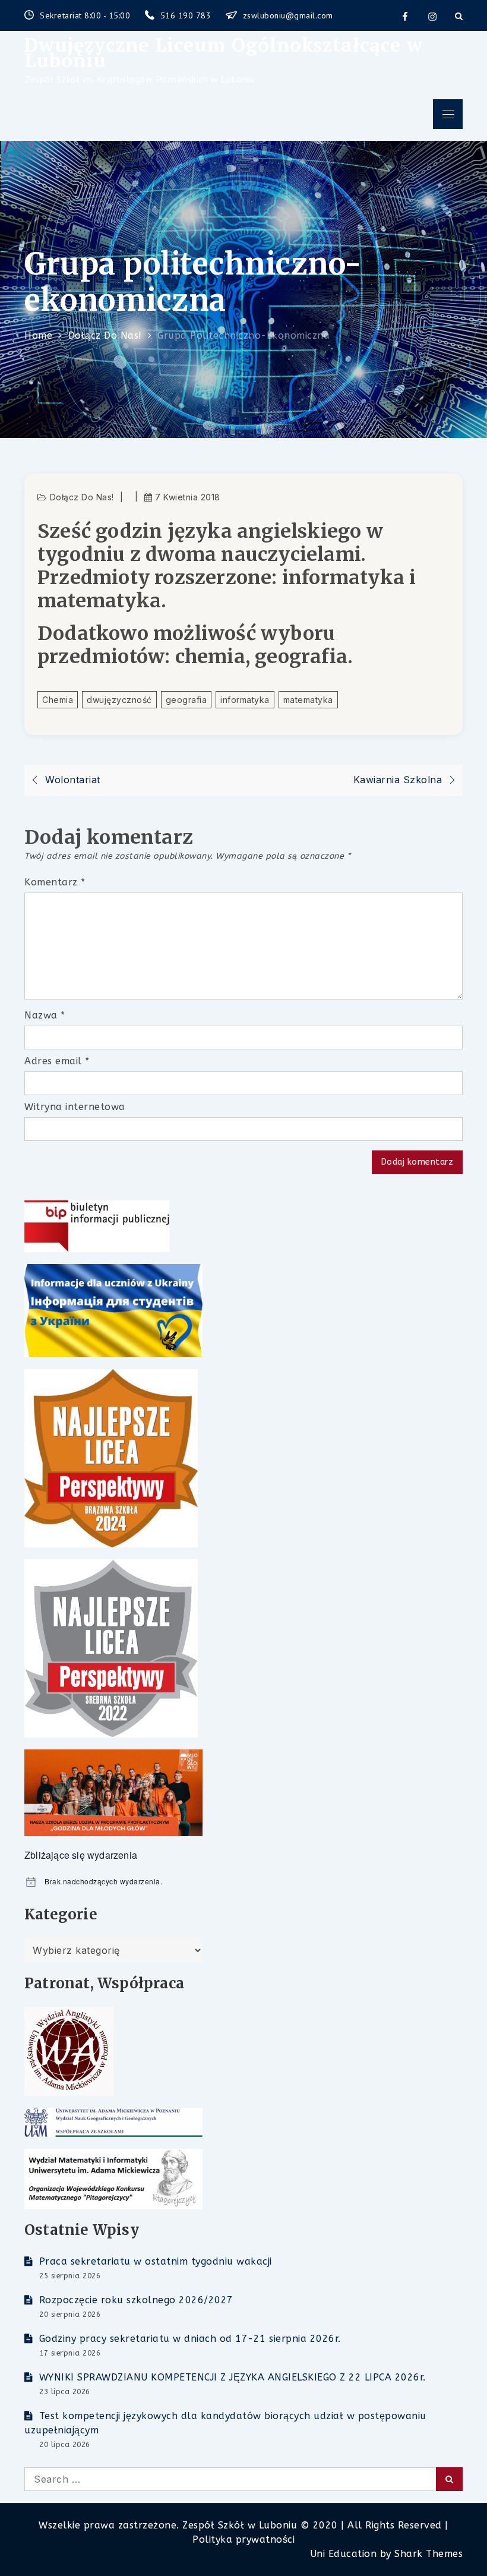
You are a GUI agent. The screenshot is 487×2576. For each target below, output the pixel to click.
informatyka (245, 700)
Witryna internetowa (75, 1107)
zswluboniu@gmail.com (288, 15)
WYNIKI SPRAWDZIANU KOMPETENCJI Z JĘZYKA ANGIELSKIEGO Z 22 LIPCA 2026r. (233, 2377)
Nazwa (45, 1015)
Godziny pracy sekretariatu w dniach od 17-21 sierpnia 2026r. (190, 2339)
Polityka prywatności (243, 2539)
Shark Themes (429, 2554)
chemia (58, 700)
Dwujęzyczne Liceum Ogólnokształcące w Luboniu (224, 52)
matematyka (308, 700)
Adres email (57, 1061)
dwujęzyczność (119, 700)
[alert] (243, 1882)
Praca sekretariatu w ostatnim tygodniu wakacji (156, 2261)
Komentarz (55, 882)
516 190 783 (187, 15)
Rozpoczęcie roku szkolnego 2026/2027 (136, 2300)
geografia (186, 700)
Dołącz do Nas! (82, 497)
